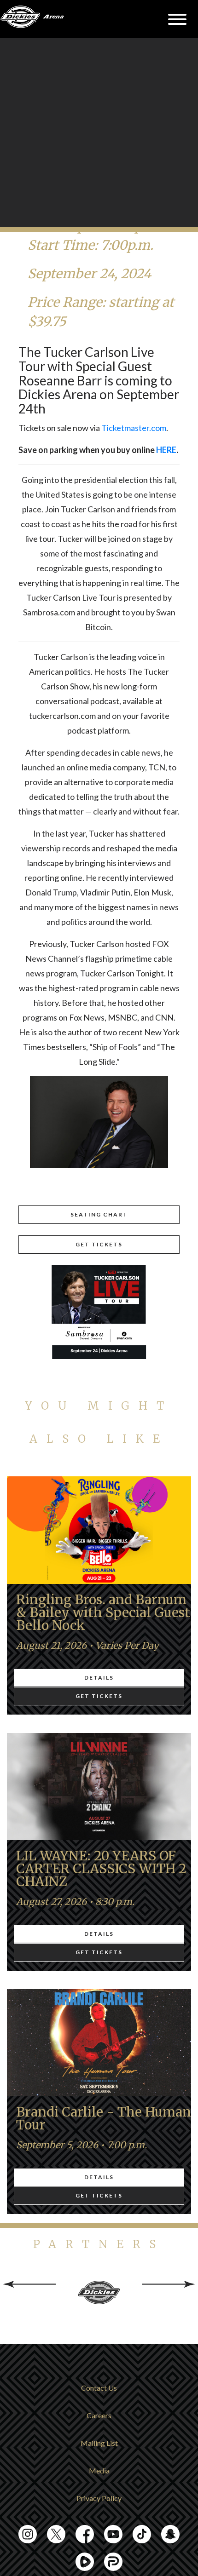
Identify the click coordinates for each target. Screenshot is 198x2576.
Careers (99, 2415)
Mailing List (99, 2443)
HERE (166, 450)
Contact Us (99, 2388)
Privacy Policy (99, 2498)
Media (99, 2470)
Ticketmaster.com (134, 428)
